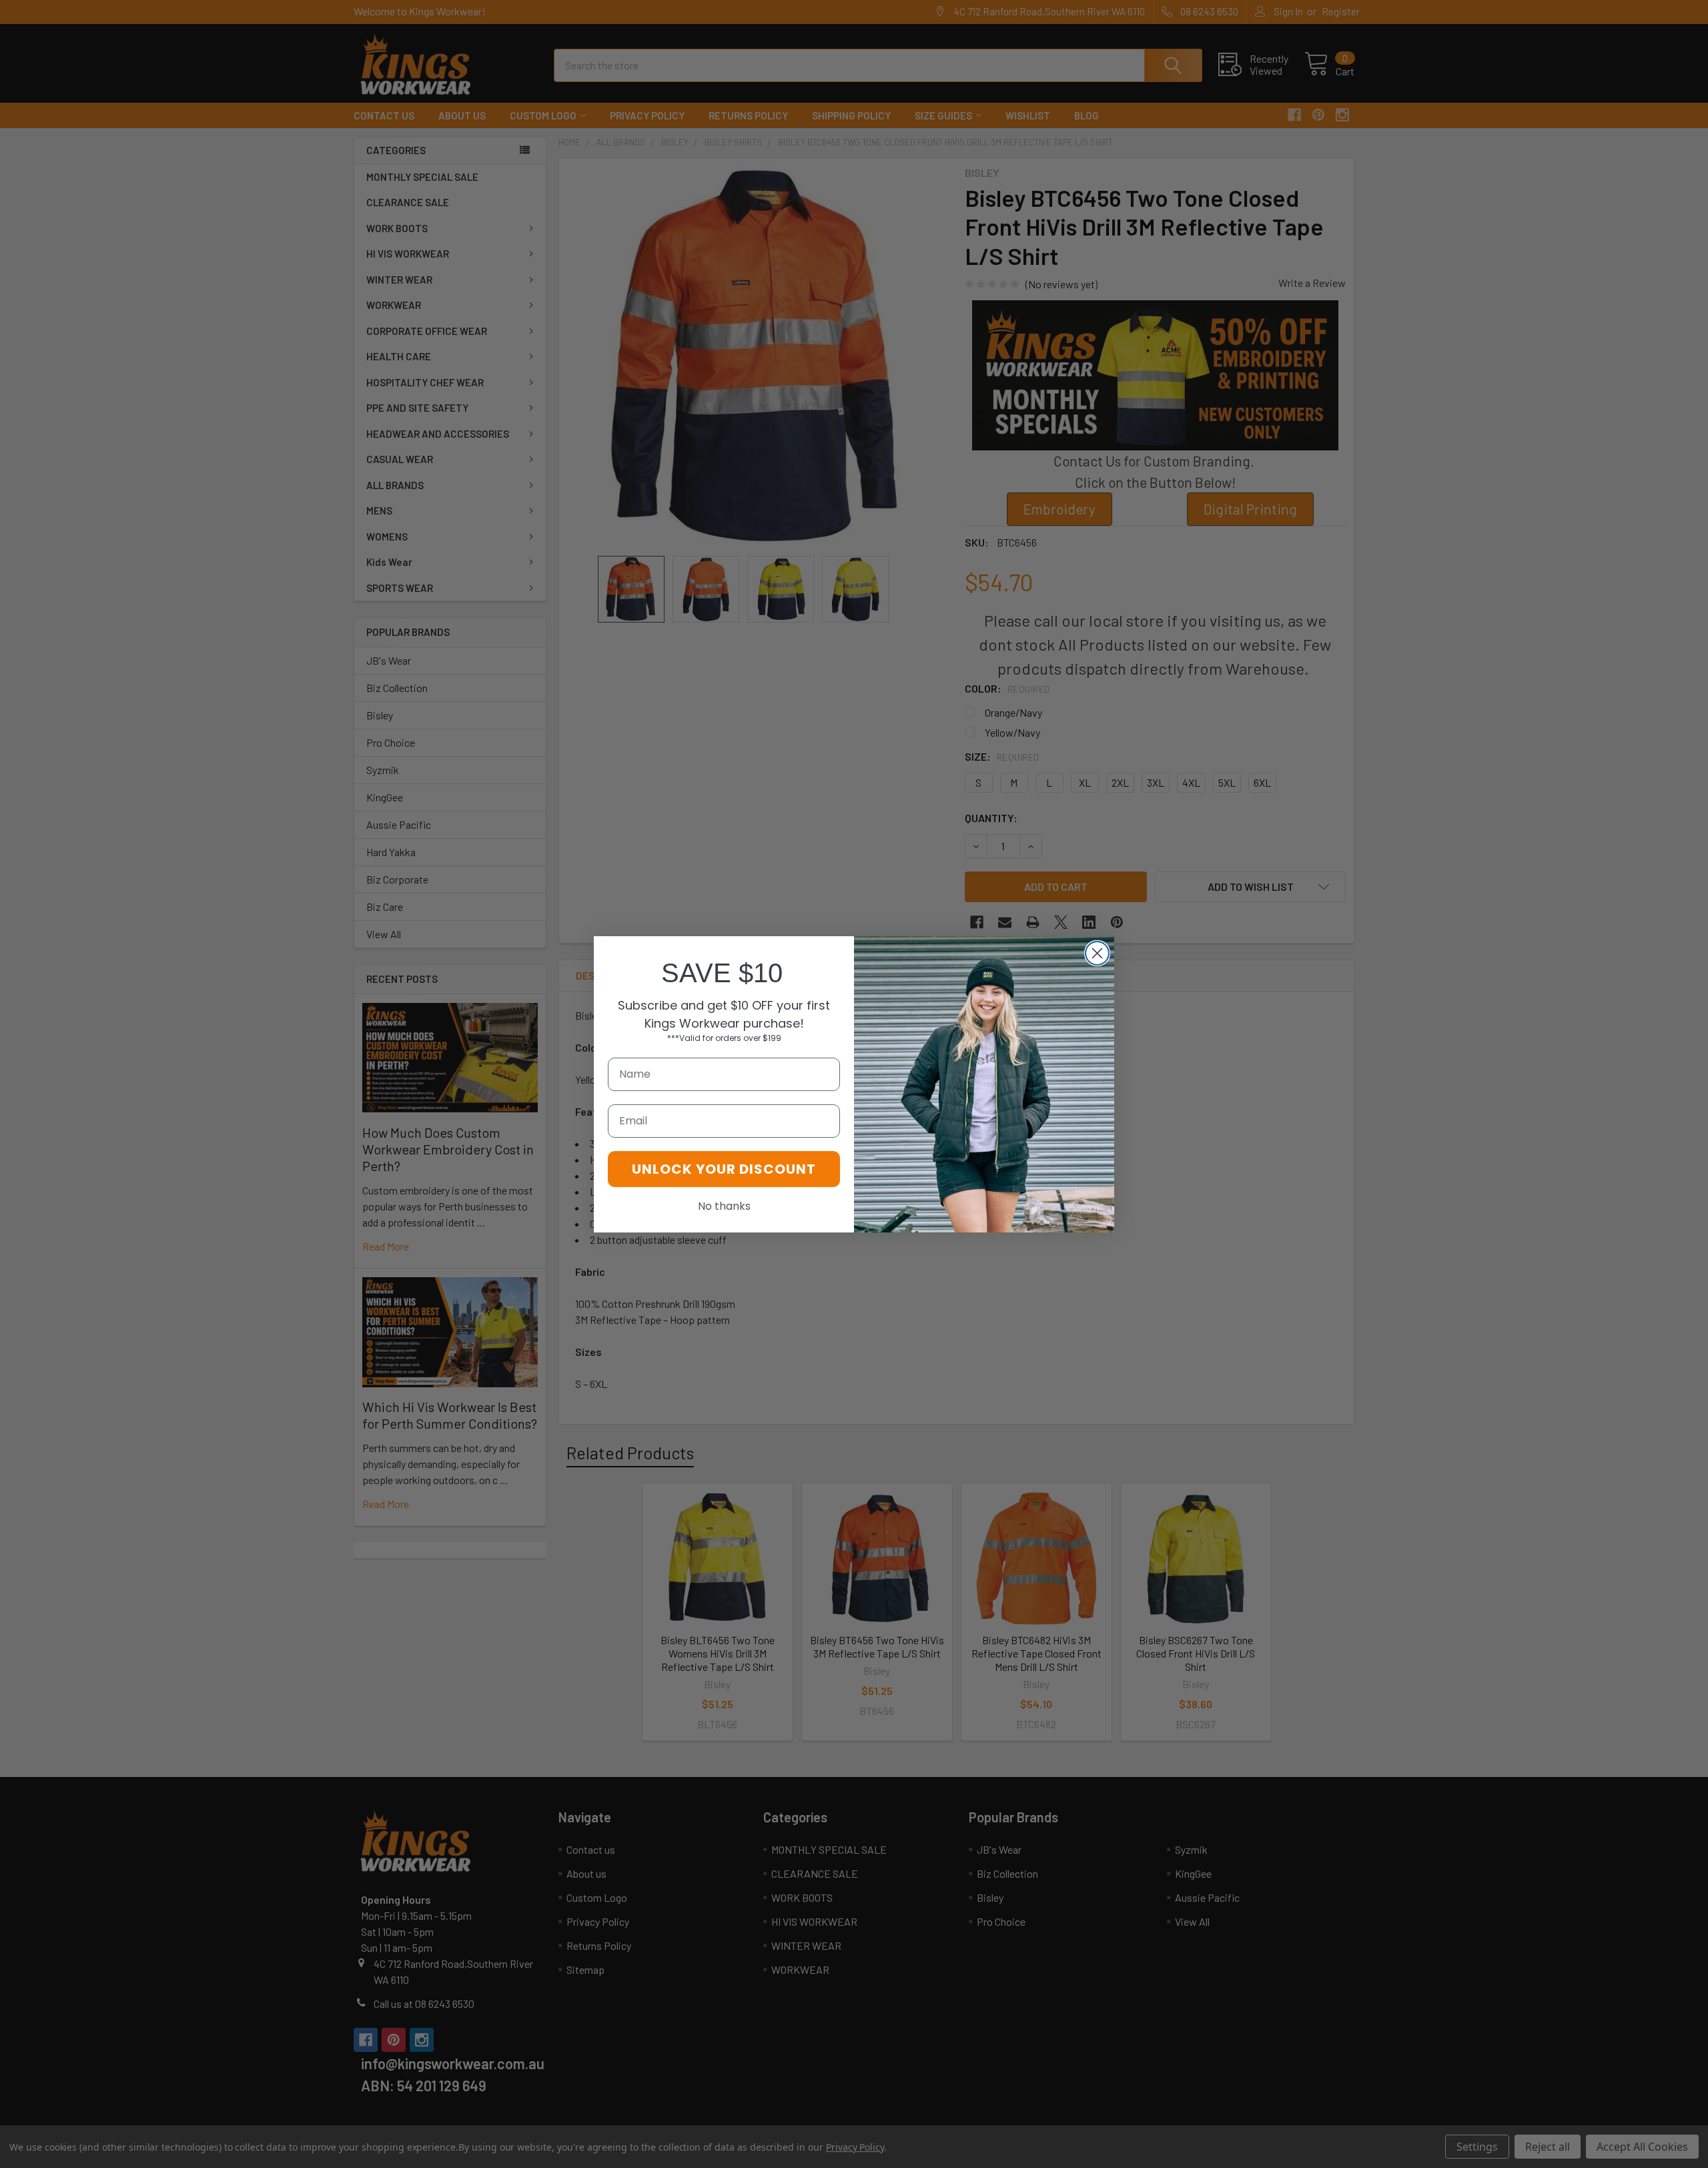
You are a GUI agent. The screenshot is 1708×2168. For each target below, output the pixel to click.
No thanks (724, 1206)
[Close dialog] (1097, 953)
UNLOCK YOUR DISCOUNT (724, 1169)
